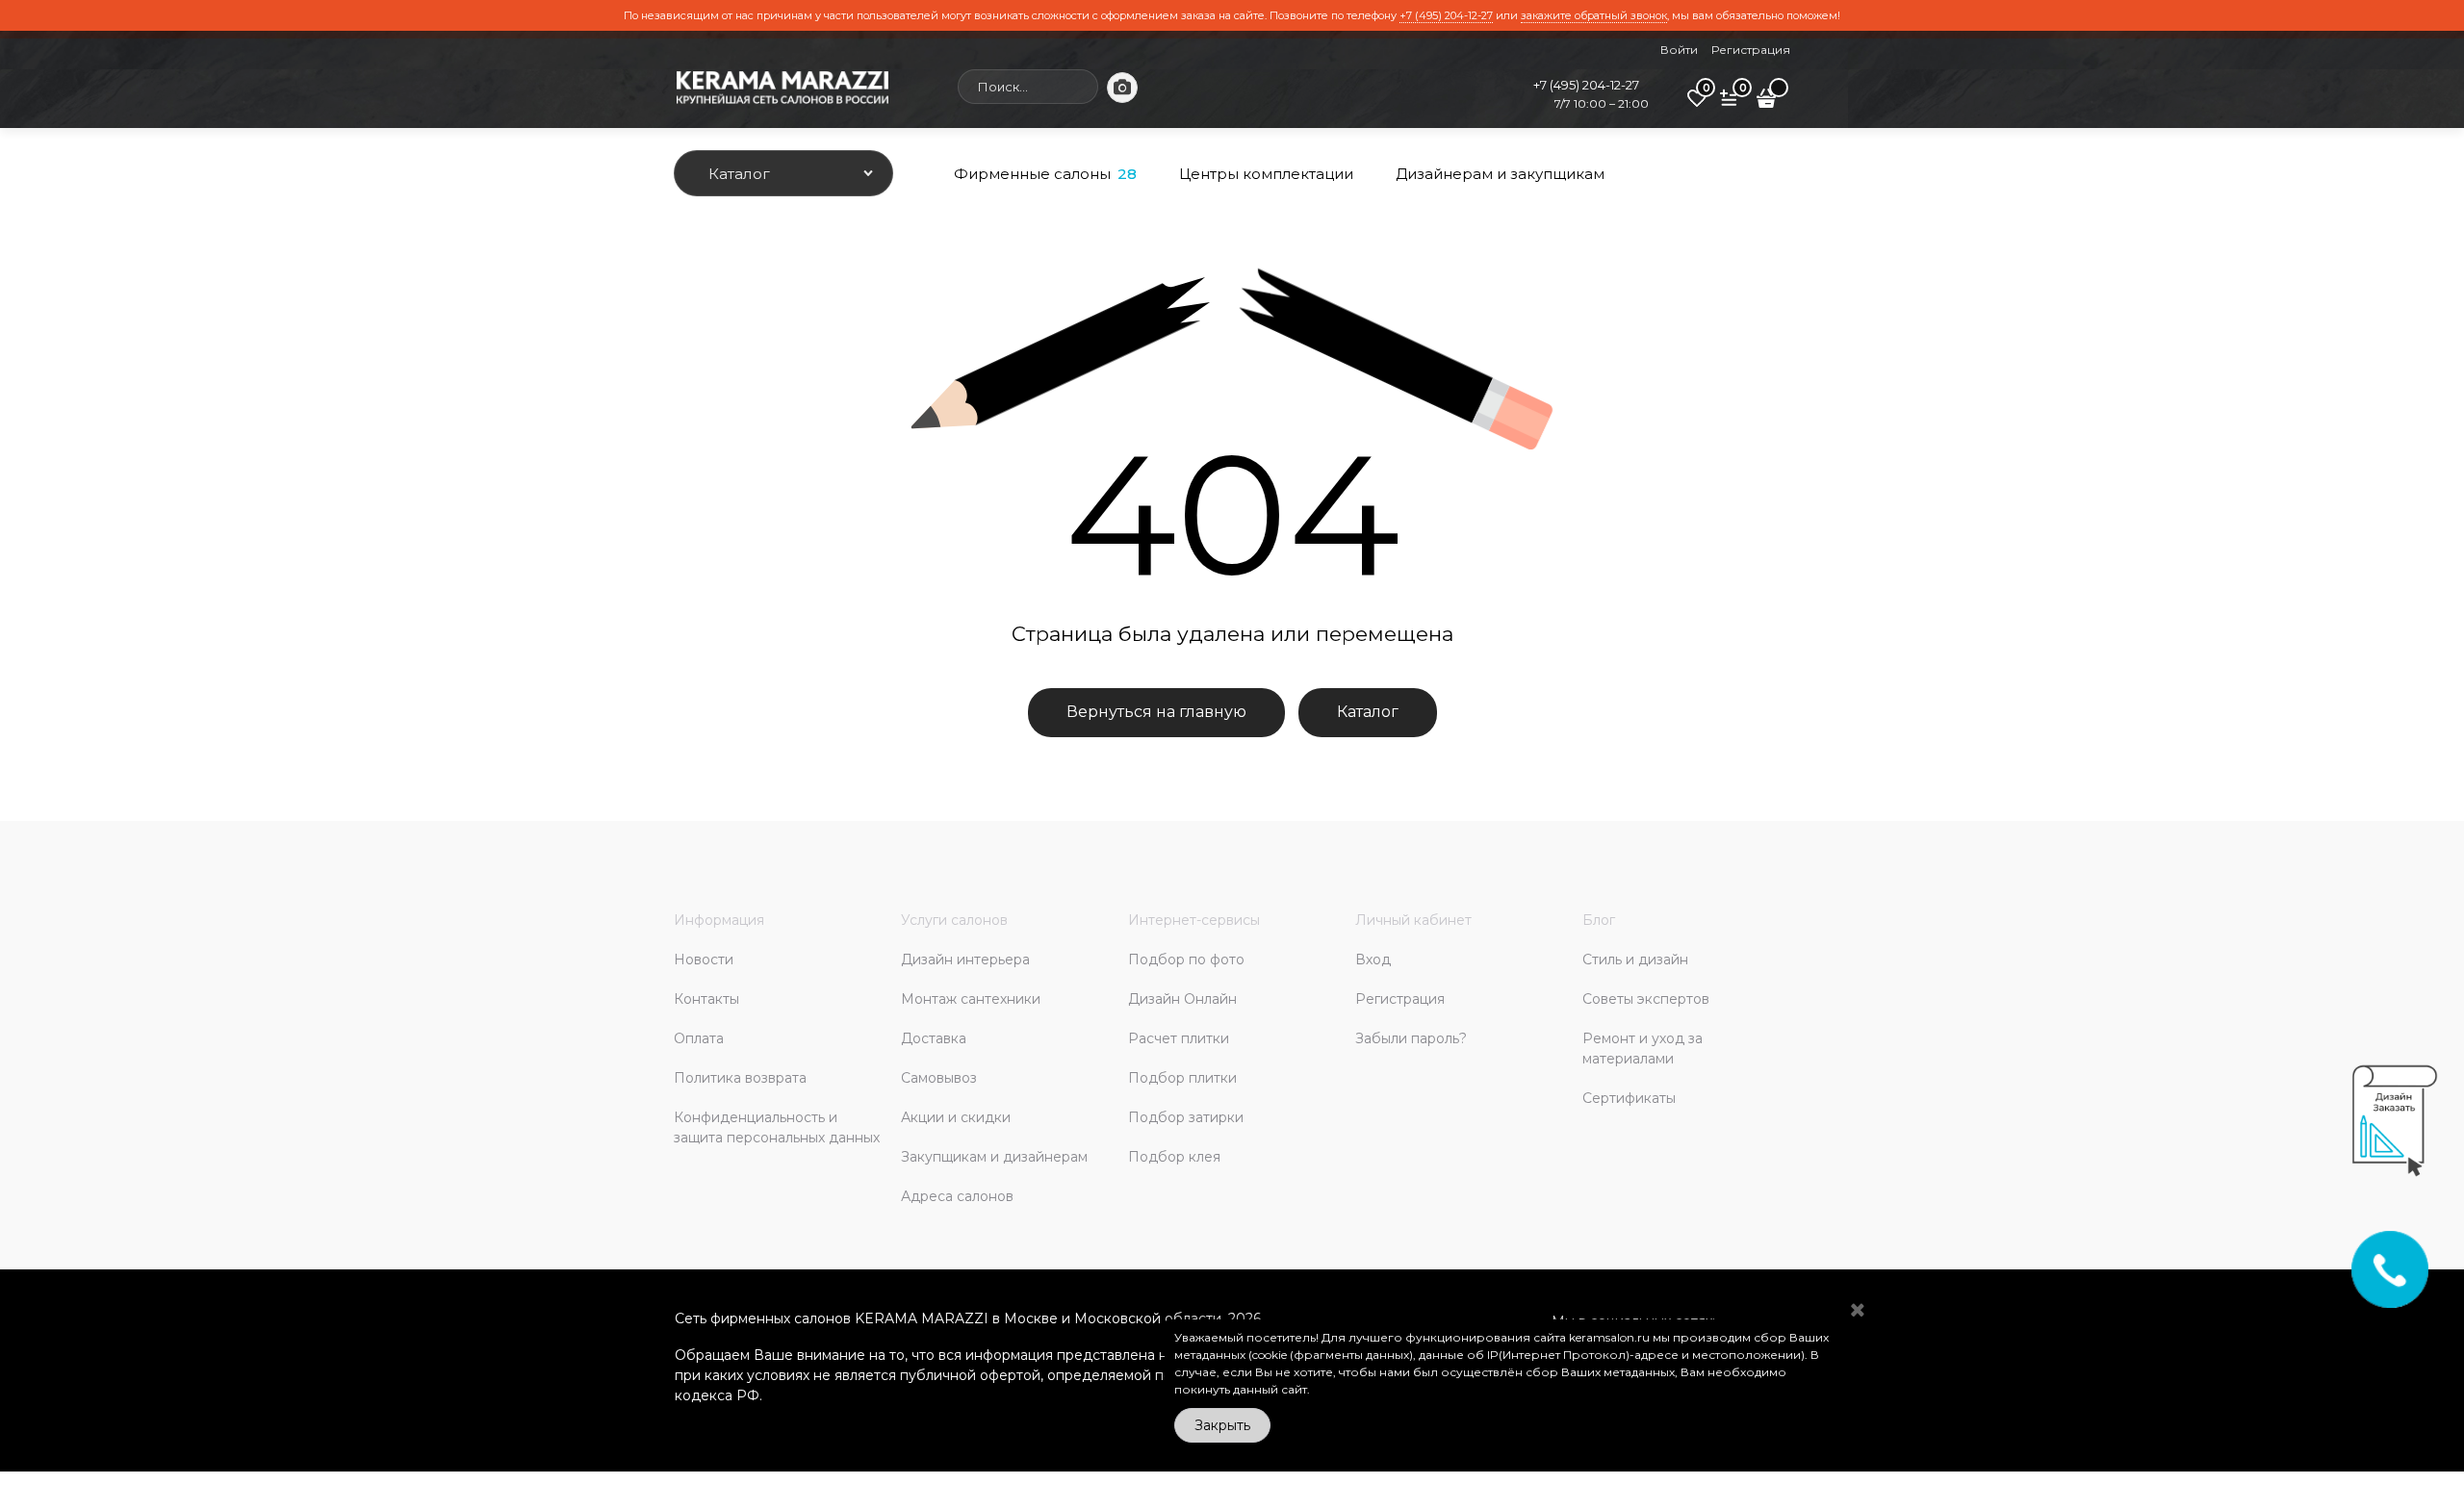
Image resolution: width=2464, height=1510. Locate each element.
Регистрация (1751, 50)
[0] (1697, 105)
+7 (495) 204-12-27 (1446, 15)
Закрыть (1222, 1425)
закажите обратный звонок (1594, 15)
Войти (1679, 50)
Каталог (1368, 712)
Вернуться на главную (1156, 712)
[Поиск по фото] (1122, 88)
